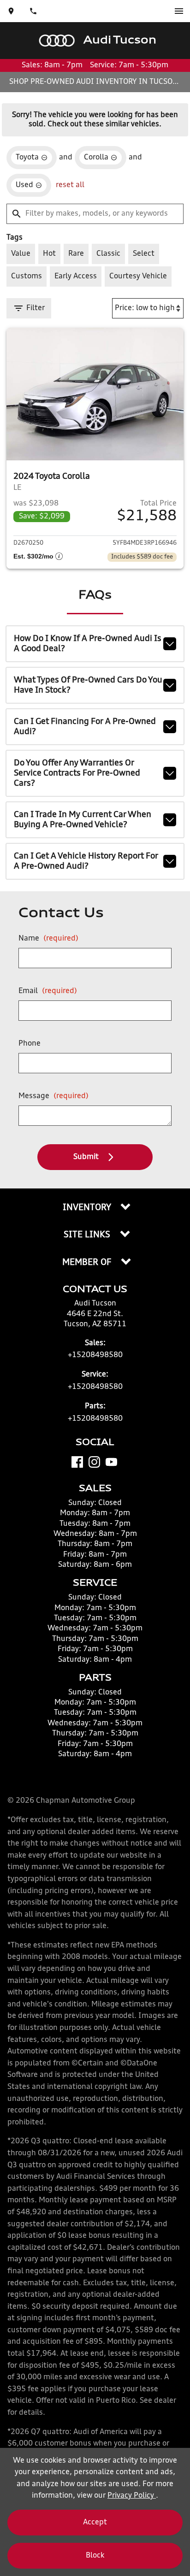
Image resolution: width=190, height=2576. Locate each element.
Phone (30, 1044)
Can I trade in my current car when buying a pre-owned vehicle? (83, 820)
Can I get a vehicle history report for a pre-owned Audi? (86, 861)
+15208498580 (95, 1355)
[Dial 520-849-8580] (33, 11)
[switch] (179, 11)
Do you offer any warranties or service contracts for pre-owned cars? (77, 773)
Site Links (88, 1235)
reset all (70, 185)
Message (53, 1096)
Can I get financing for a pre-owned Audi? (85, 727)
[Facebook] (77, 1462)
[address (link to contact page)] (11, 11)
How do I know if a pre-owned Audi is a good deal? (88, 644)
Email (48, 991)
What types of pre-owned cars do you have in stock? (88, 685)
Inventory (88, 1208)
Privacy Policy (132, 2496)
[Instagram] (94, 1462)
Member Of (88, 1263)
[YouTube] (111, 1462)
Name (48, 939)
